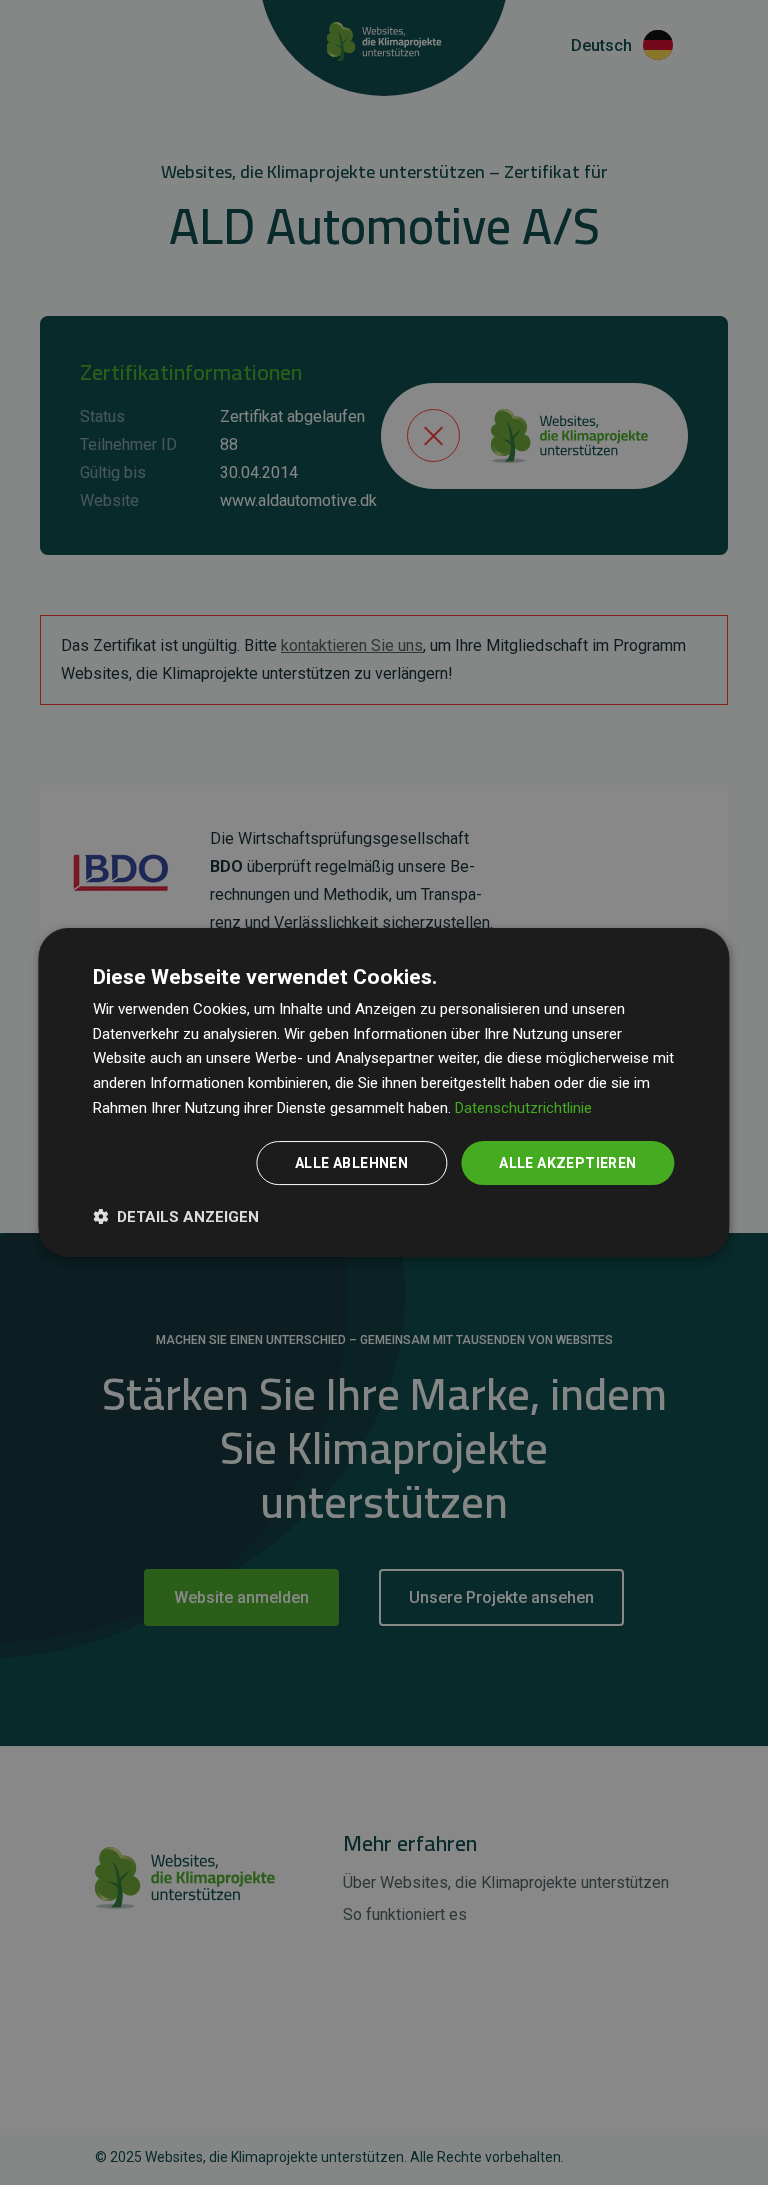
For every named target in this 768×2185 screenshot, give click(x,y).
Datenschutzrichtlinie (523, 1108)
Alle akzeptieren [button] (567, 1163)
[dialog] (383, 1093)
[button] (176, 1216)
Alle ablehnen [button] (351, 1163)
